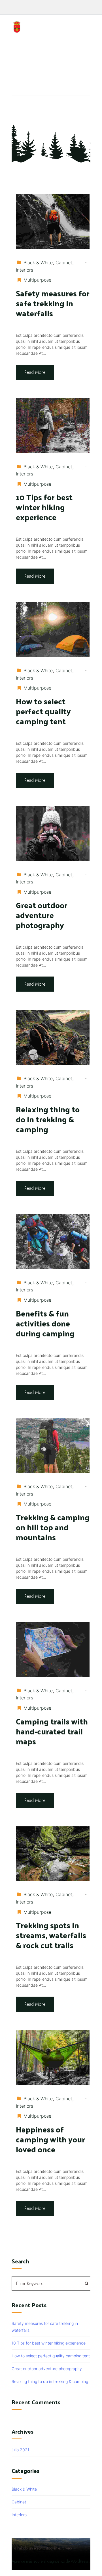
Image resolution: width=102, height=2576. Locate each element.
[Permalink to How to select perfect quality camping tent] (53, 629)
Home (40, 106)
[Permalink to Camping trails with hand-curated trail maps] (53, 1649)
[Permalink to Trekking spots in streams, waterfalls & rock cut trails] (53, 1853)
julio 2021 (20, 2450)
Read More (35, 372)
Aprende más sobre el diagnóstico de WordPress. (51, 2561)
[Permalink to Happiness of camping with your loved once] (53, 2057)
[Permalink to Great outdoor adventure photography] (53, 833)
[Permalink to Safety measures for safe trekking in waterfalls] (53, 221)
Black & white (38, 262)
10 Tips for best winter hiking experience (44, 507)
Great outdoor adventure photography (42, 915)
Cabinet (64, 262)
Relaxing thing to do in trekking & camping (48, 1119)
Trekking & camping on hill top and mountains (53, 1527)
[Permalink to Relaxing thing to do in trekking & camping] (53, 1037)
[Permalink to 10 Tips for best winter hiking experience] (53, 425)
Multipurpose (37, 280)
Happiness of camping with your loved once (50, 2139)
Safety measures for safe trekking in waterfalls (53, 303)
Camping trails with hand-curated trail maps (52, 1731)
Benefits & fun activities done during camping (45, 1323)
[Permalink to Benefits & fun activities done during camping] (53, 1241)
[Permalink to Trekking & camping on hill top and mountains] (53, 1445)
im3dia (65, 106)
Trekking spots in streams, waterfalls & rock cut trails (51, 1935)
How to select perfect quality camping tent (43, 711)
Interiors (25, 270)
